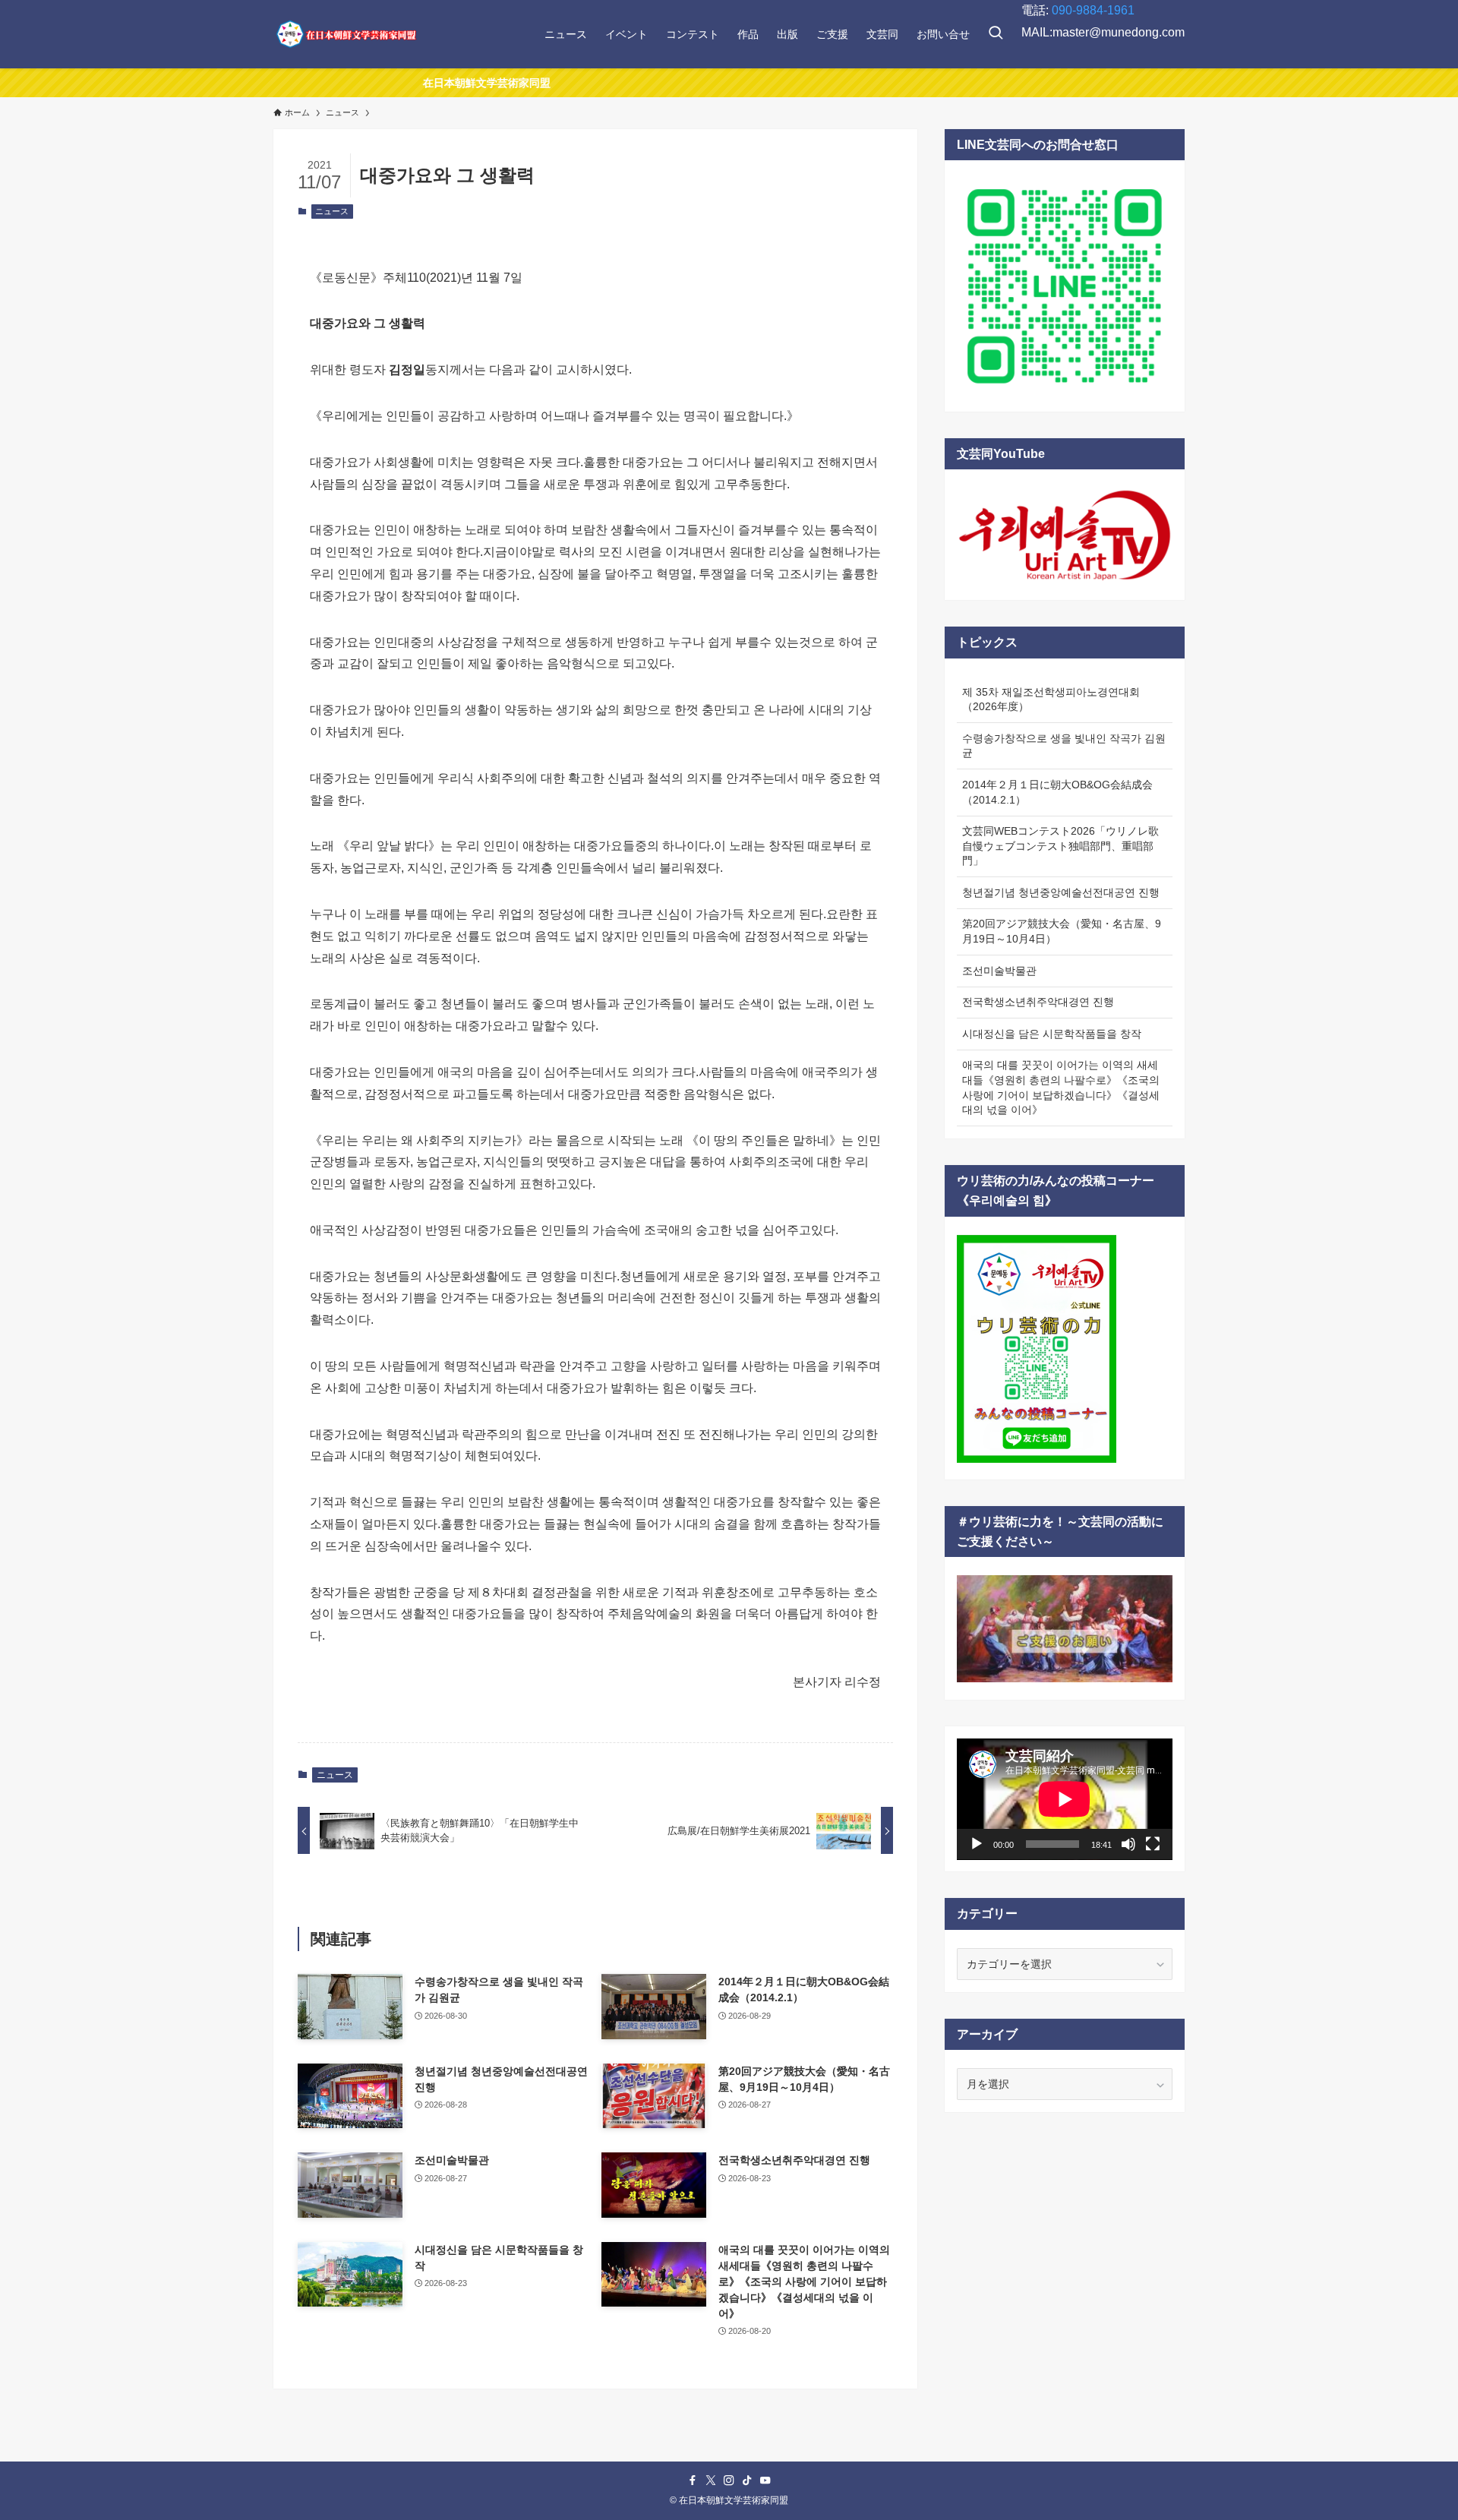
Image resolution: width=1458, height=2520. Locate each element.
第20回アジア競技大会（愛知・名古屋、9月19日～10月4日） (1062, 931)
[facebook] (693, 2481)
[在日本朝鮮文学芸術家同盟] (346, 34)
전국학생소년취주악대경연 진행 (1038, 1002)
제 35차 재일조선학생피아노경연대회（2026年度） (1051, 699)
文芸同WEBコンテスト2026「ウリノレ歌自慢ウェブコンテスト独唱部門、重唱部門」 (1060, 846)
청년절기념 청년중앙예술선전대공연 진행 (1061, 892)
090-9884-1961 (1093, 10)
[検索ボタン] (996, 34)
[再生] (977, 1844)
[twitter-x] (711, 2481)
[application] (1065, 1799)
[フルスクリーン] (1153, 1844)
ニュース (332, 211)
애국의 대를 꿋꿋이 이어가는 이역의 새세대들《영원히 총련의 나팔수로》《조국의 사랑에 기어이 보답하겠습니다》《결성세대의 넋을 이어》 (1061, 1087)
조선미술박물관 (999, 971)
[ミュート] (1128, 1844)
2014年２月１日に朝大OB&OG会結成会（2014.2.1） (1057, 792)
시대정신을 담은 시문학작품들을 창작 (1052, 1034)
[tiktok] (747, 2481)
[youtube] (765, 2481)
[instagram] (729, 2481)
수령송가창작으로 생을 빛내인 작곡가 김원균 (1064, 746)
